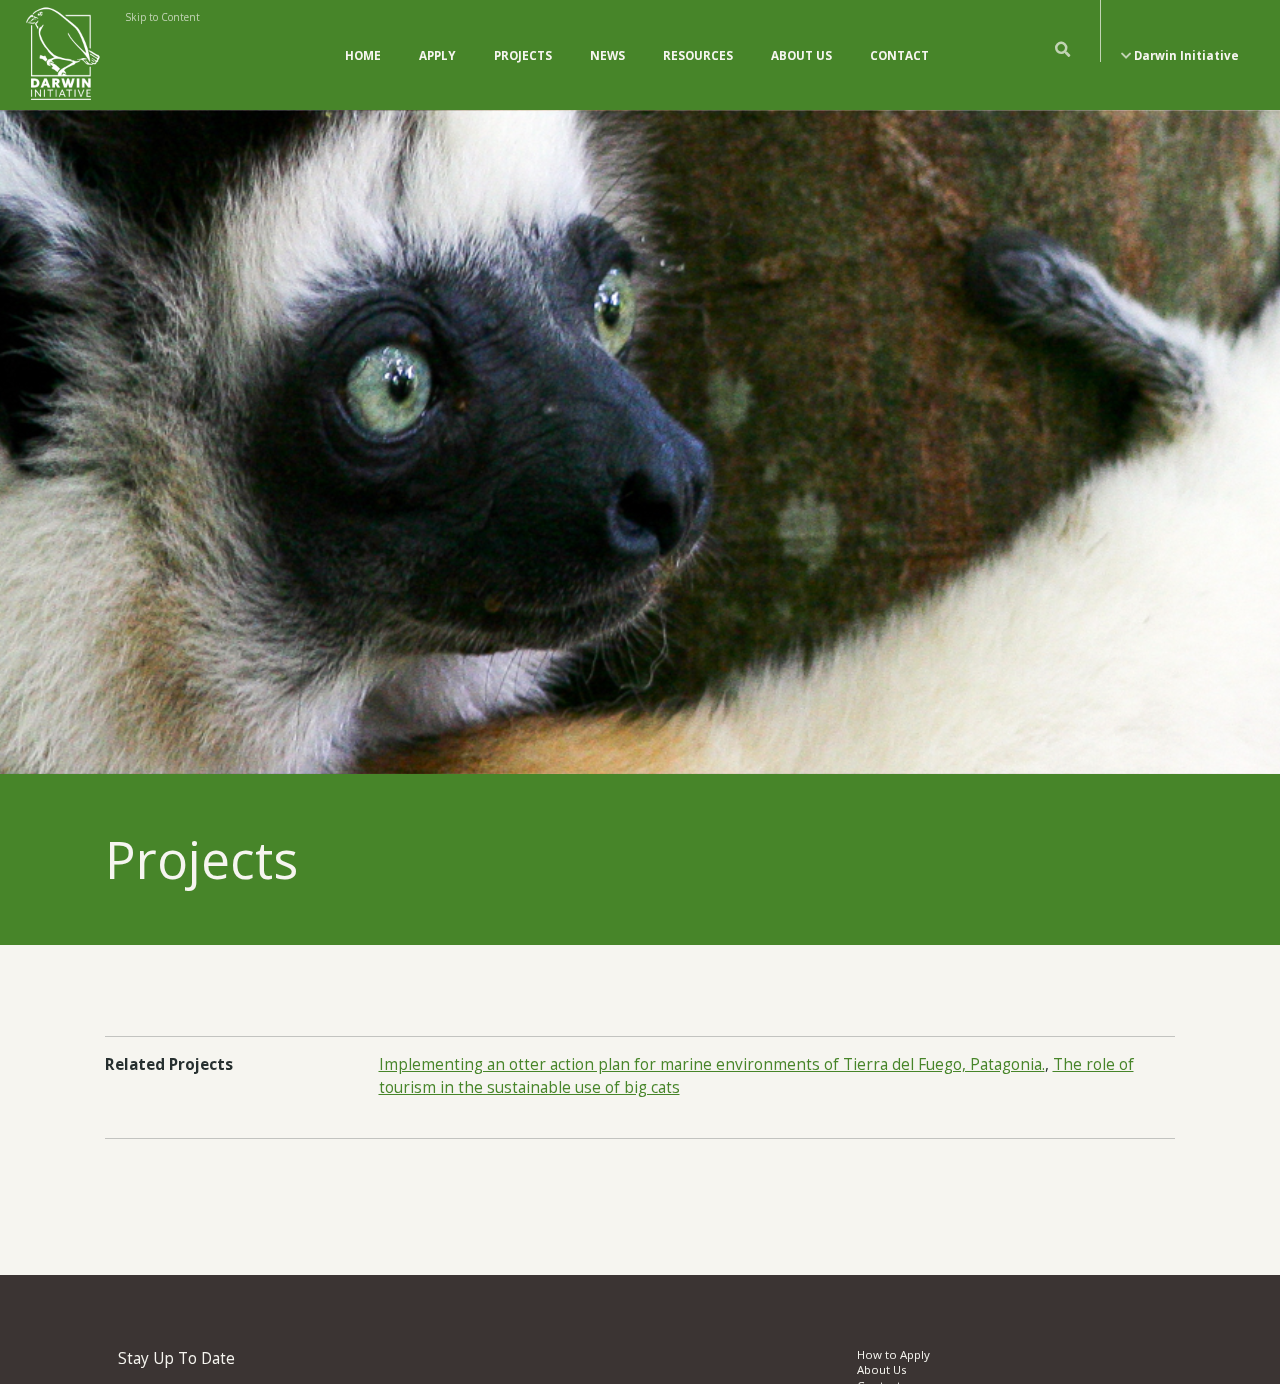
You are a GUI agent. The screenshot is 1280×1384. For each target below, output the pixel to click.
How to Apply (893, 1354)
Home (363, 55)
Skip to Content (162, 17)
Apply (437, 55)
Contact (899, 55)
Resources (698, 55)
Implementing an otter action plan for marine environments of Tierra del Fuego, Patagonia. (712, 1064)
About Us (801, 55)
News (607, 55)
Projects (523, 55)
